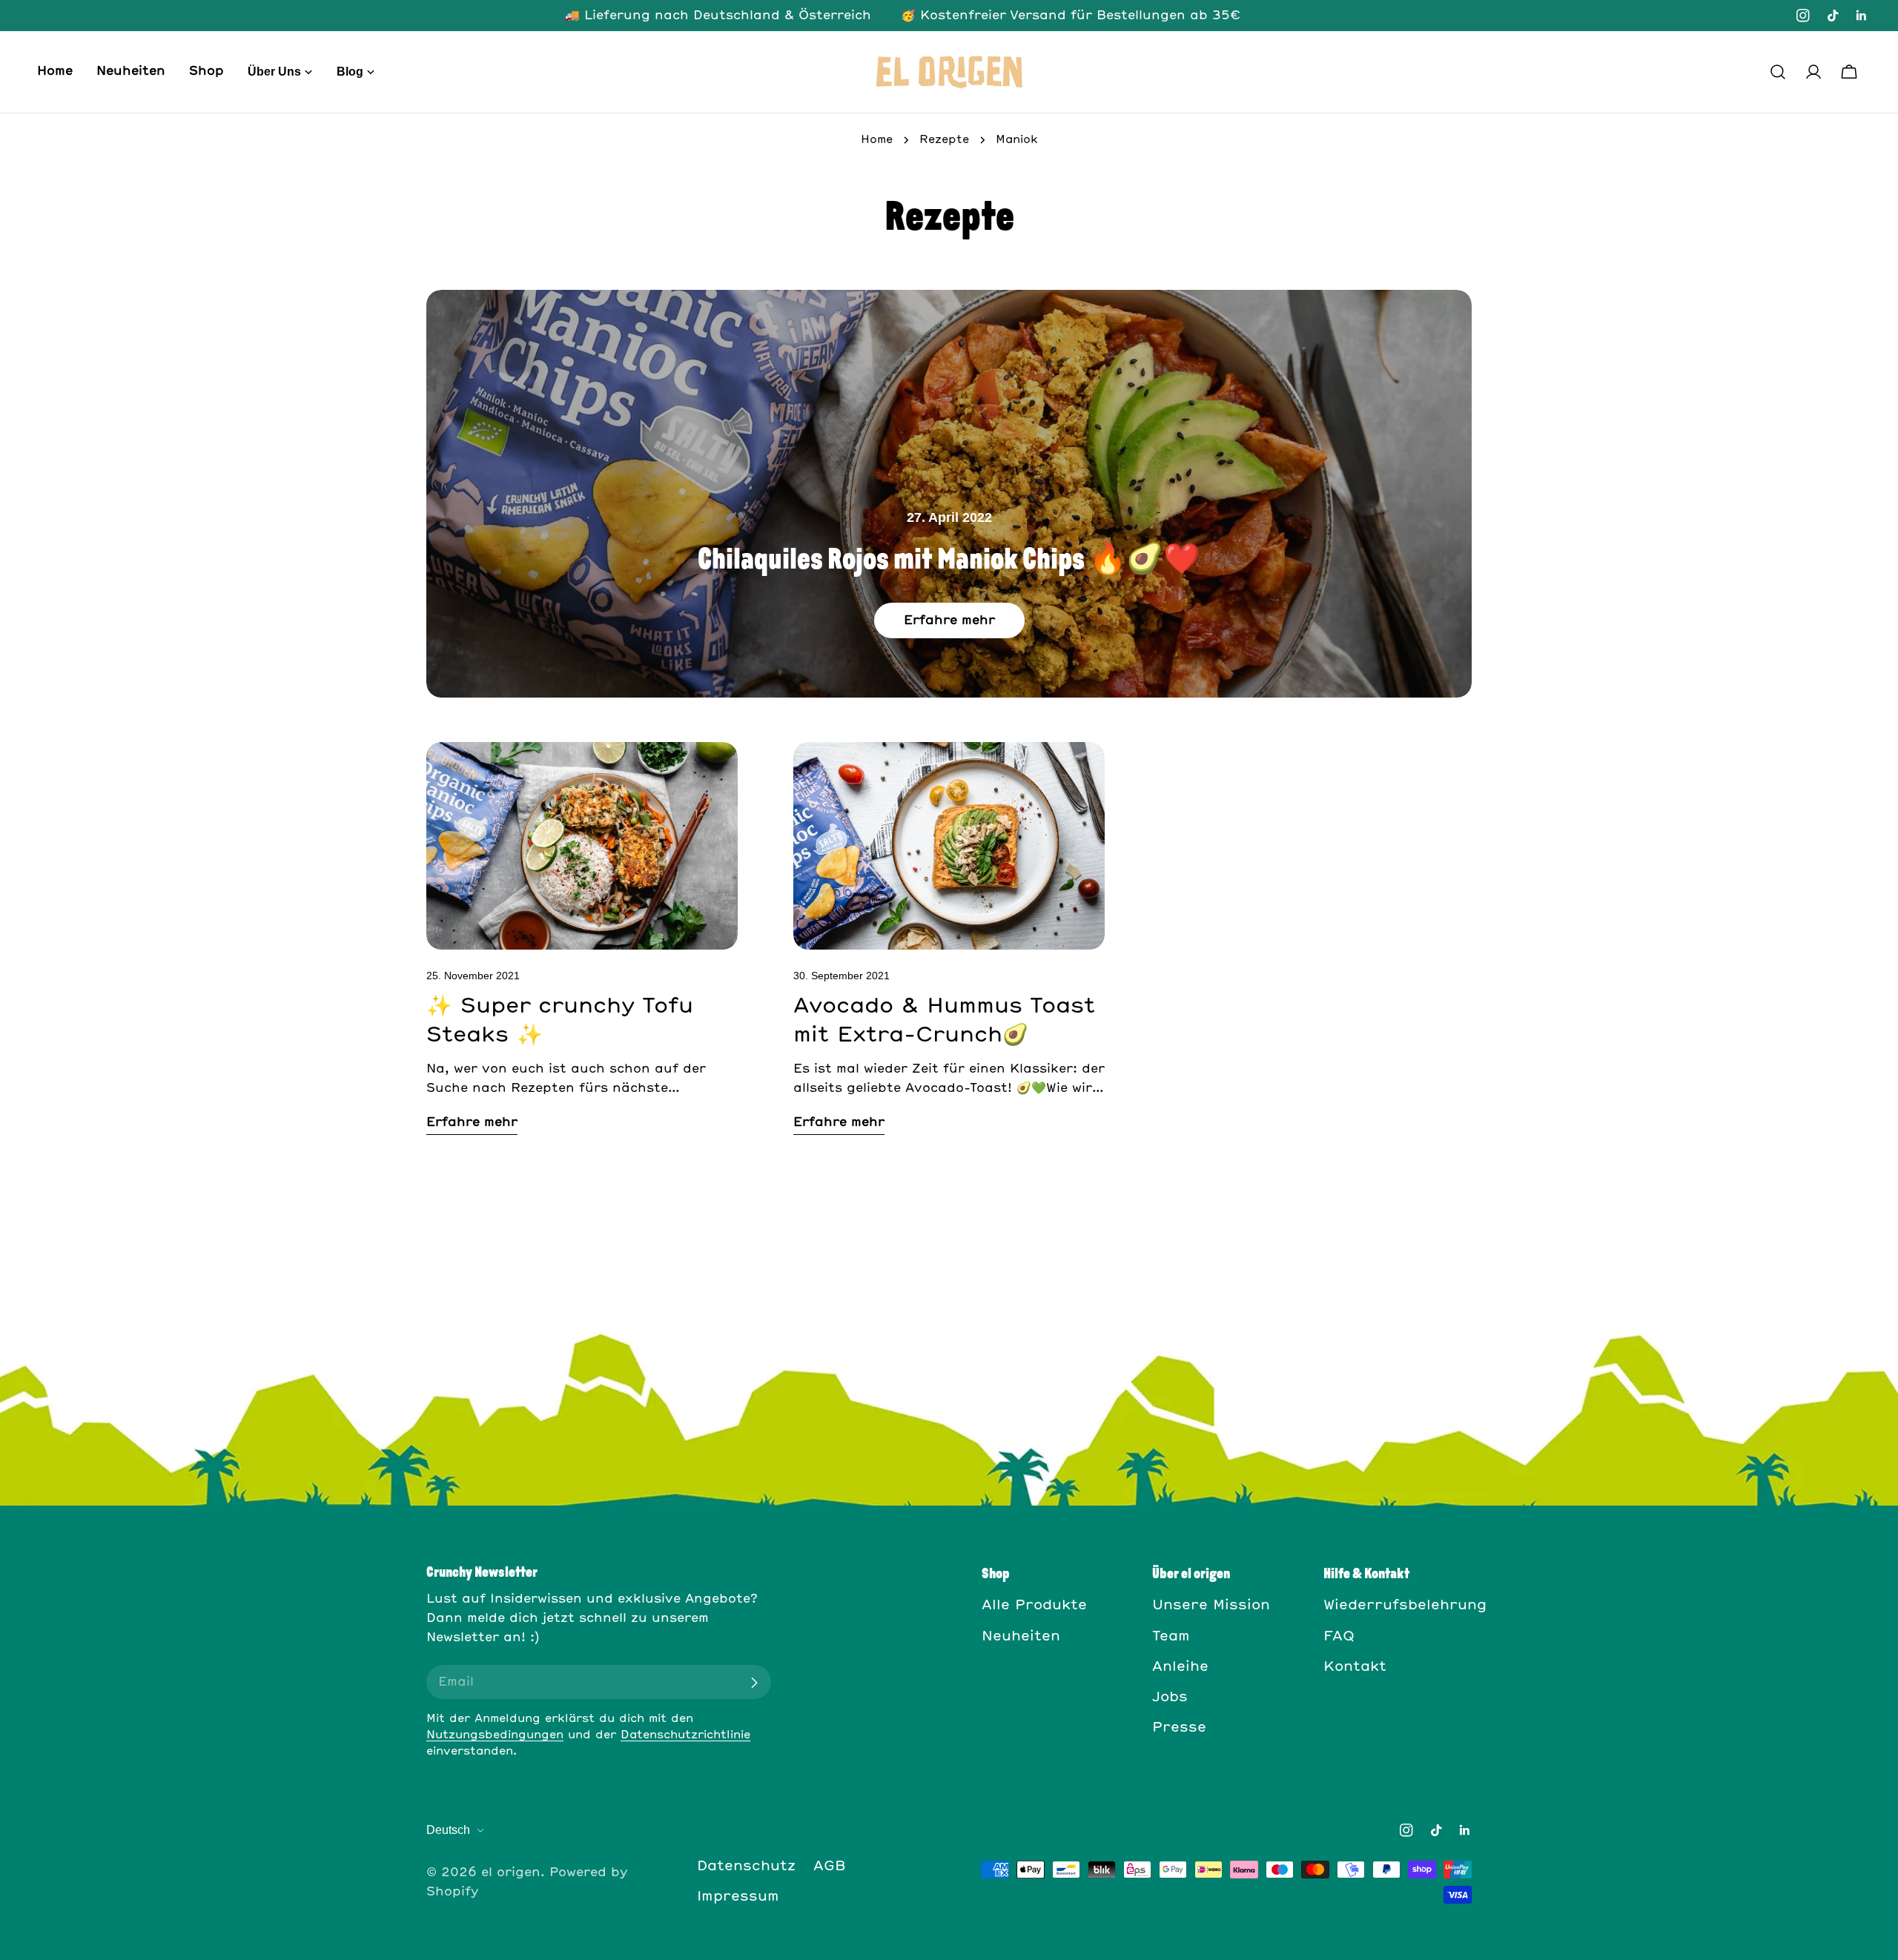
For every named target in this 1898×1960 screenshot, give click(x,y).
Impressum (738, 1897)
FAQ (1339, 1637)
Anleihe (1180, 1667)
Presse (1179, 1728)
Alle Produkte (1034, 1606)
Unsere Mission (1211, 1606)
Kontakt (1355, 1667)
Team (1171, 1637)
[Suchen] (1778, 72)
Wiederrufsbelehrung (1405, 1606)
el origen (511, 1873)
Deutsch (448, 1830)
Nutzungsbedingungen (495, 1735)
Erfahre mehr (949, 620)
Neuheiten (1021, 1637)
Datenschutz (746, 1867)
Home (877, 140)
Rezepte (944, 140)
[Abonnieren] (754, 1683)
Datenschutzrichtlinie (685, 1735)
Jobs (1170, 1698)
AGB (830, 1867)
